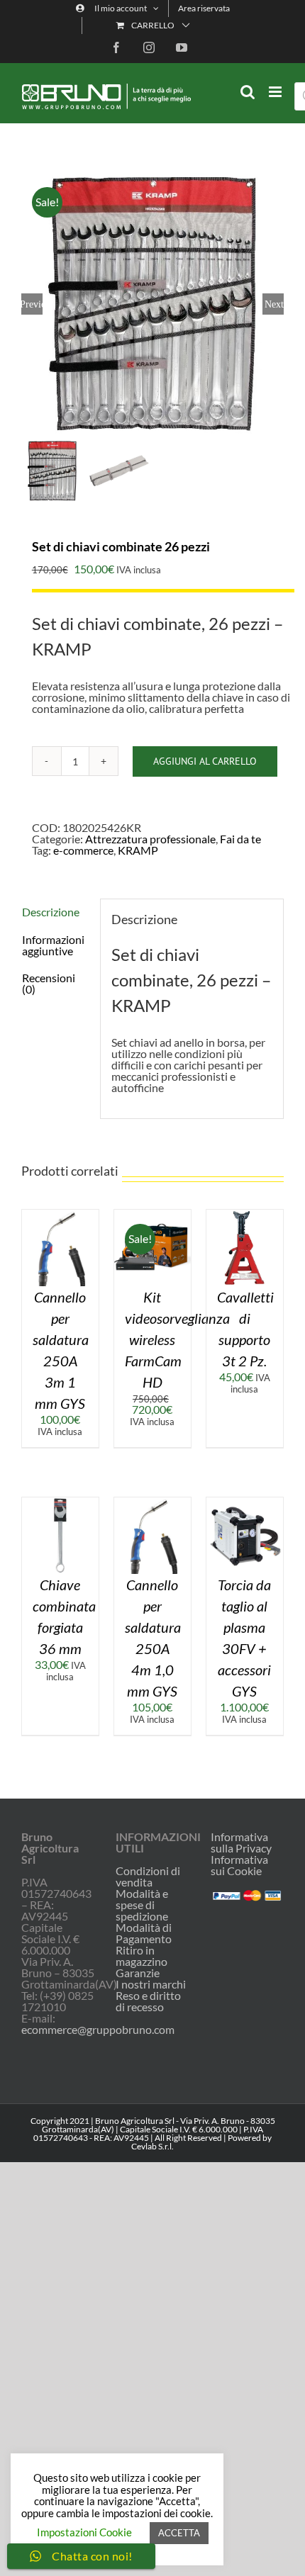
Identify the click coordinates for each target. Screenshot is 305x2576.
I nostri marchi (151, 1984)
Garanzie (138, 1973)
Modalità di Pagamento (144, 1933)
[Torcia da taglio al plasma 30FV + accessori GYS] (245, 1503)
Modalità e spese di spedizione (142, 1905)
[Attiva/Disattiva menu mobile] (276, 92)
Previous (32, 304)
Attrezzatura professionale (150, 839)
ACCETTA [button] (179, 2533)
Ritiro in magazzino (142, 1956)
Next (274, 304)
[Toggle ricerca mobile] (248, 92)
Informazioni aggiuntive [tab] (53, 945)
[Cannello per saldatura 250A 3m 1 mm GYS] (60, 1215)
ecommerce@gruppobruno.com (98, 2029)
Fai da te (240, 839)
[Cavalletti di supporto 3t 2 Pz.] (245, 1215)
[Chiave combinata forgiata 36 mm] (60, 1503)
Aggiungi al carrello (205, 761)
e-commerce (83, 850)
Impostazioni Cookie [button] (84, 2532)
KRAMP (138, 850)
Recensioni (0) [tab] (49, 983)
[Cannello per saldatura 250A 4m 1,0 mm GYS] (152, 1503)
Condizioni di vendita (148, 1877)
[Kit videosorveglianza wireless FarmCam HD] (152, 1215)
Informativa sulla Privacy (241, 1842)
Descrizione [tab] (51, 912)
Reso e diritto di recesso (148, 2001)
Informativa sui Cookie (239, 1865)
